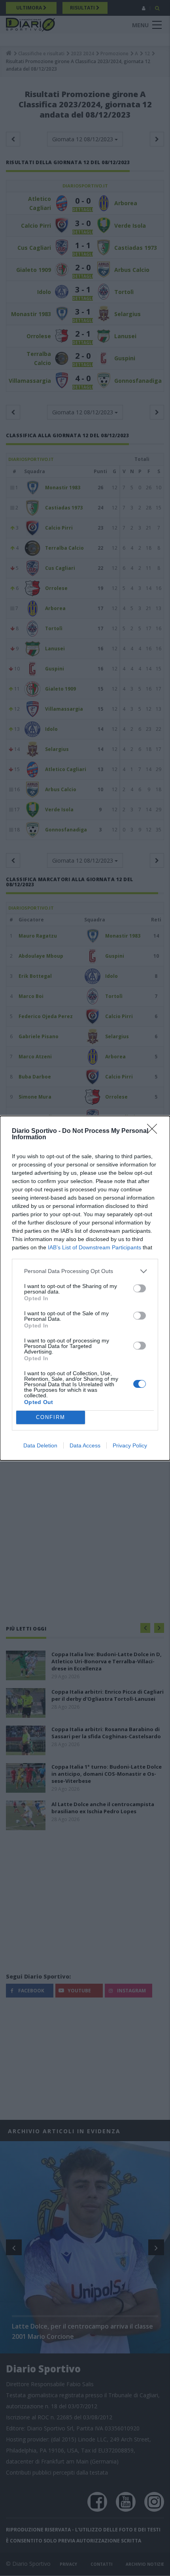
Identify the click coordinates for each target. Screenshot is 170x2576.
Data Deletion (40, 1445)
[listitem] (85, 1271)
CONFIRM (51, 1417)
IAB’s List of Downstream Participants (94, 1247)
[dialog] (85, 1288)
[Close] (155, 1131)
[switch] (140, 1288)
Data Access (85, 1445)
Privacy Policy (130, 1445)
